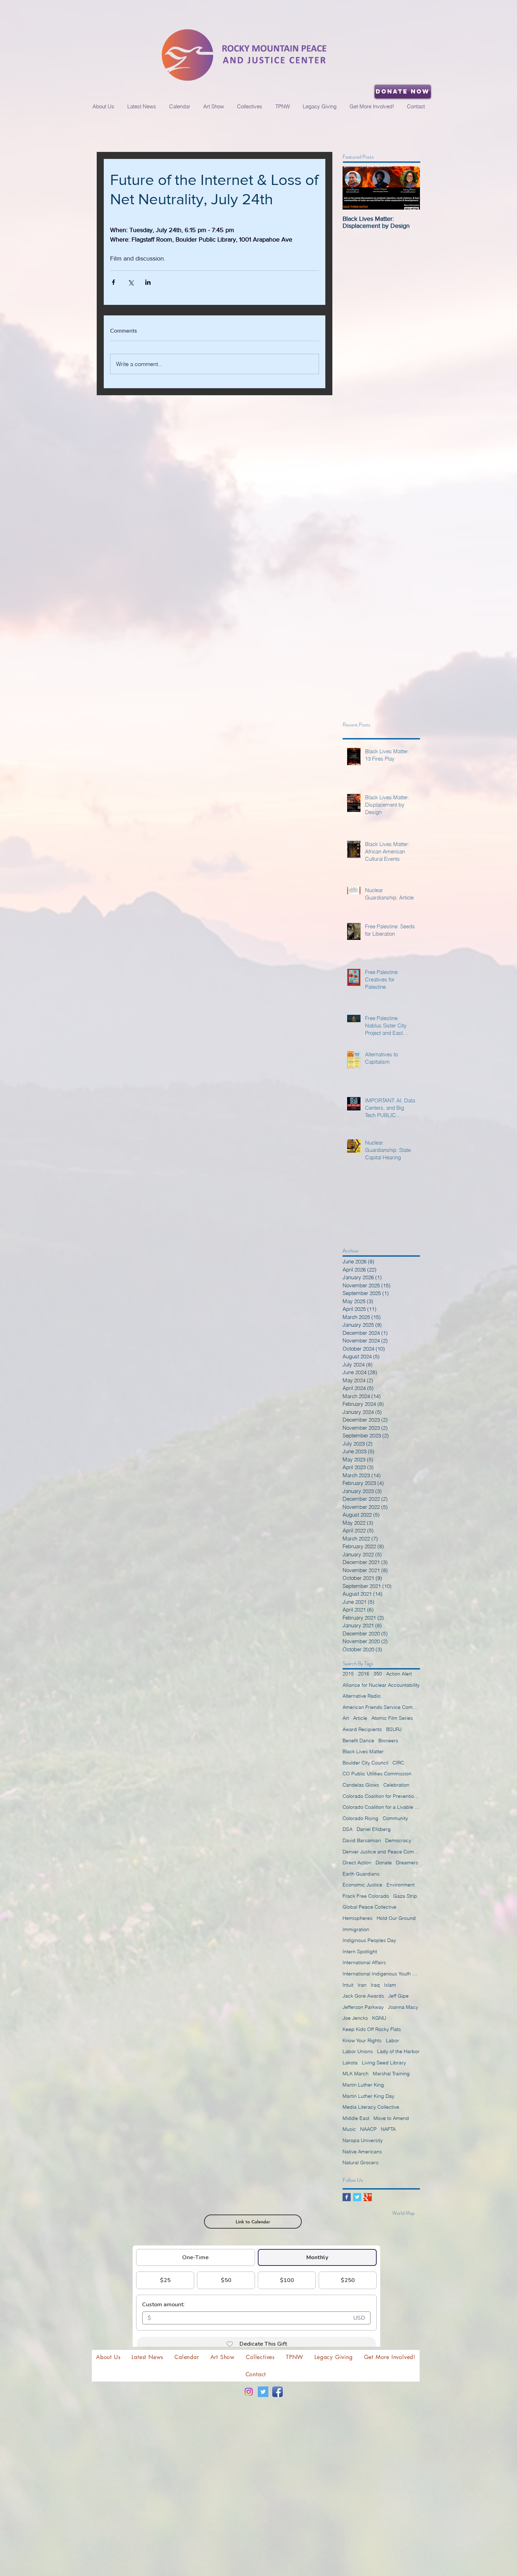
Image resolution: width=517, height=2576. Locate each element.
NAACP (368, 2129)
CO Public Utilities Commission (377, 1774)
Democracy (398, 1840)
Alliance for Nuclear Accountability (381, 1685)
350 (378, 1674)
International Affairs (364, 1962)
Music (349, 2129)
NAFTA (388, 2129)
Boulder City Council (365, 1763)
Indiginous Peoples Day (369, 1940)
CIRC (398, 1763)
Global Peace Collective (369, 1907)
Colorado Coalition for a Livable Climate (381, 1807)
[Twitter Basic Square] (357, 2197)
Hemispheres (358, 1918)
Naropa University (363, 2140)
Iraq (375, 1985)
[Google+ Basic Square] (368, 2197)
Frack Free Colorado (366, 1896)
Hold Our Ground (396, 1918)
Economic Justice (362, 1885)
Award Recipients (362, 1729)
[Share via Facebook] (113, 282)
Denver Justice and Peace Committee (381, 1852)
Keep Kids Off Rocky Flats (372, 2029)
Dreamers (407, 1863)
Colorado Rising (360, 1818)
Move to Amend (391, 2118)
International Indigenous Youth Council (381, 1974)
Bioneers (388, 1741)
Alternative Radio (362, 1696)
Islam (390, 1985)
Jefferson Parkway (363, 2007)
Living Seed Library (384, 2063)
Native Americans (362, 2152)
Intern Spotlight (360, 1952)
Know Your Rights (362, 2040)
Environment (401, 1885)
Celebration (396, 1785)
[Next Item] (409, 188)
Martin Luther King (363, 2085)
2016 (364, 1674)
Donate (384, 1863)
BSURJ (394, 1729)
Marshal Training (391, 2074)
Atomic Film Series (392, 1718)
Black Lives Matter (363, 1751)
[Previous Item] (354, 188)
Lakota (350, 2063)
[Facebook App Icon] (277, 2392)
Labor (392, 2040)
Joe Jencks (355, 2018)
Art (346, 1718)
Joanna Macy (403, 2007)
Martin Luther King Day (368, 2096)
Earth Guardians (361, 1874)
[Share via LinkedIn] (148, 282)
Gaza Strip (405, 1896)
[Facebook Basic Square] (347, 2197)
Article (360, 1718)
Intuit (348, 1985)
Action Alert (399, 1674)
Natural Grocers (360, 2162)
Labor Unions (358, 2051)
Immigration (356, 1929)
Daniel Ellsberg (374, 1829)
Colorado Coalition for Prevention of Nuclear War (381, 1796)
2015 (348, 1674)
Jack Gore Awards (363, 1996)
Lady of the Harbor (398, 2051)
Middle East (356, 2118)
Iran (362, 1985)
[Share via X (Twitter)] (131, 282)
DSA (347, 1829)
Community (395, 1818)
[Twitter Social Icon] (263, 2392)
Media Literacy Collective (371, 2107)
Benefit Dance (358, 1741)
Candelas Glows (361, 1785)
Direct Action (357, 1863)
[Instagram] (249, 2392)
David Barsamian (362, 1840)
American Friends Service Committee (381, 1707)
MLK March (356, 2074)
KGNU (379, 2018)
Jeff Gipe (398, 1996)
